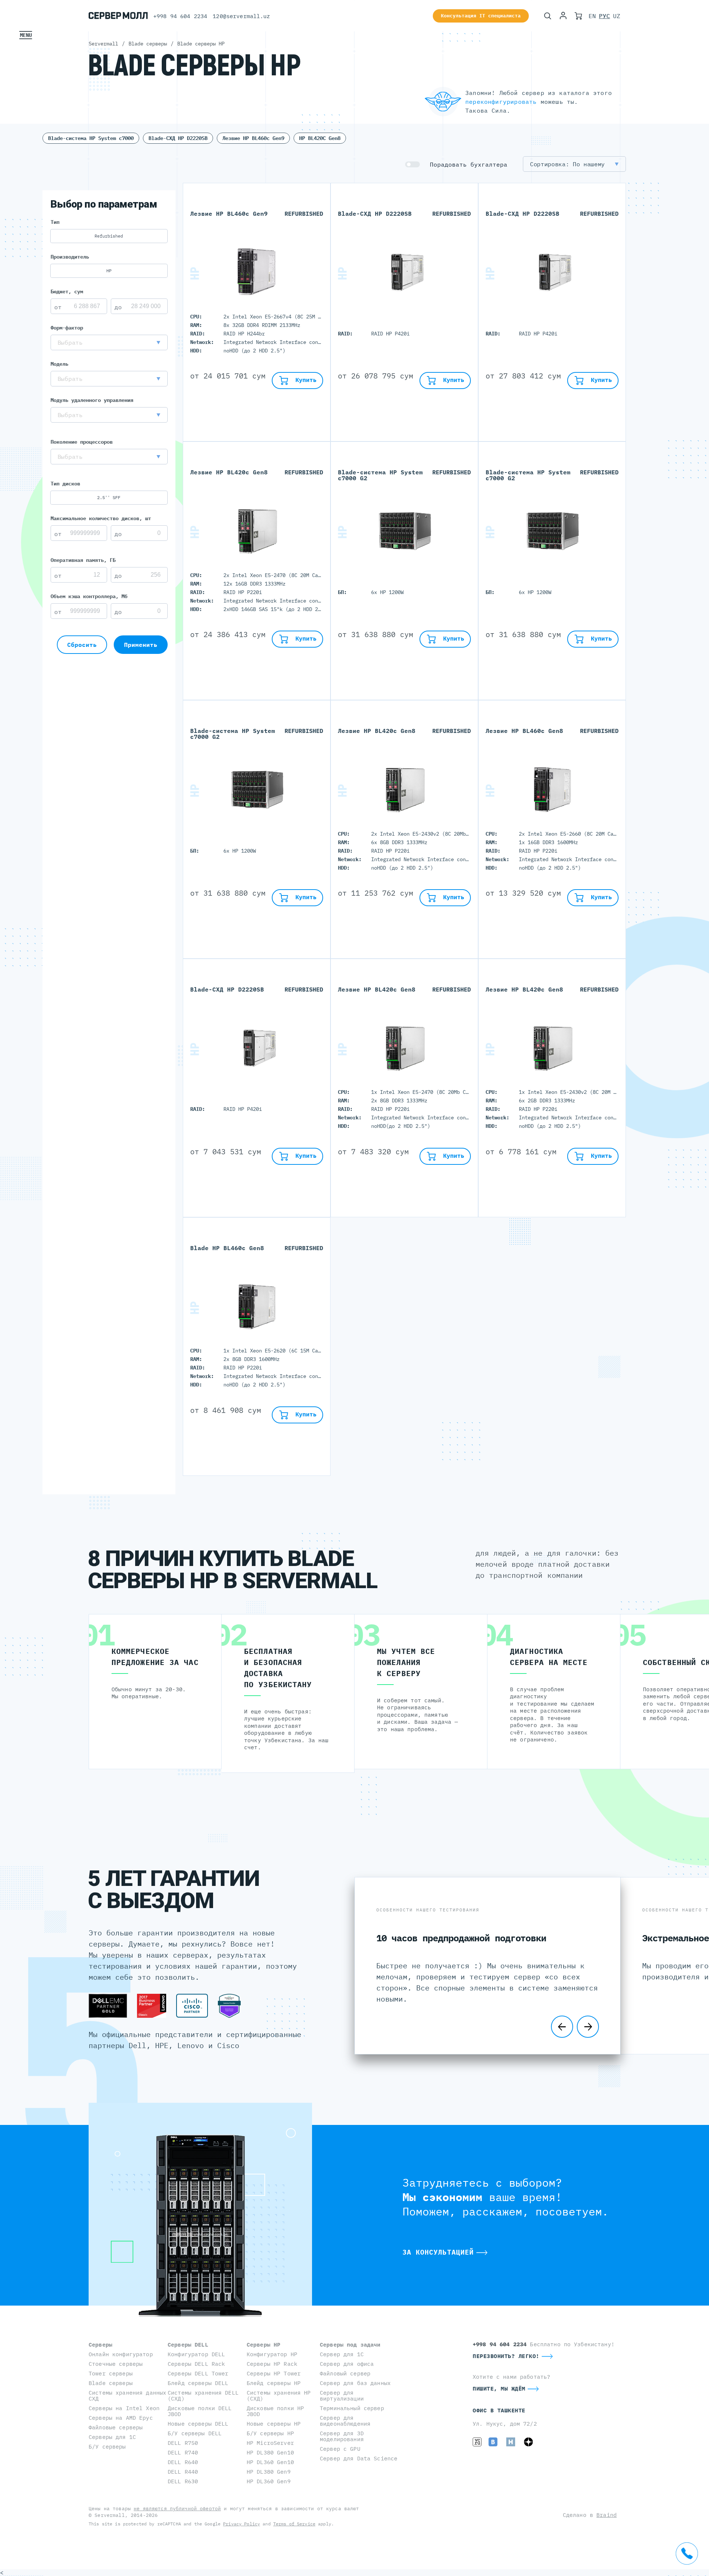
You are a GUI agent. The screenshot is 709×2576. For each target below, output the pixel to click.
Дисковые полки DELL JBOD (200, 2411)
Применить (141, 645)
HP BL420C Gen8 (320, 138)
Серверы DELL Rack (196, 2364)
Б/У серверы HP (270, 2433)
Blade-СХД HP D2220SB (178, 138)
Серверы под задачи (350, 2345)
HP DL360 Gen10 (270, 2462)
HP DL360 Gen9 (269, 2481)
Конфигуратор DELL (196, 2354)
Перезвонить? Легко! (506, 2356)
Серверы (100, 2345)
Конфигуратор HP (272, 2354)
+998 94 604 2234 (180, 16)
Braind (607, 2515)
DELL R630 (183, 2481)
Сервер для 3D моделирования (342, 2436)
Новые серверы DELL (198, 2424)
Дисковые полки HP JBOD (275, 2411)
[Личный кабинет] (563, 16)
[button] (109, 342)
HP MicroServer (270, 2443)
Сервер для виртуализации (342, 2396)
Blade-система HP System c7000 (91, 138)
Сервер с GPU (340, 2449)
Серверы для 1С (112, 2437)
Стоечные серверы (116, 2364)
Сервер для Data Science (359, 2458)
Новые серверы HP (274, 2424)
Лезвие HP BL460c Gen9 (253, 138)
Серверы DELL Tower (198, 2373)
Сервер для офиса (347, 2364)
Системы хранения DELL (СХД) (203, 2396)
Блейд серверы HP (274, 2383)
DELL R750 (183, 2443)
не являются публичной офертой (177, 2509)
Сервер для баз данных (355, 2383)
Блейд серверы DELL (198, 2383)
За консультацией (438, 2252)
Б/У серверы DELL (195, 2433)
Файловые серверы (116, 2427)
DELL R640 (183, 2462)
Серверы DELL (188, 2345)
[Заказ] (578, 16)
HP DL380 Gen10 (270, 2452)
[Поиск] (548, 16)
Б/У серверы (107, 2447)
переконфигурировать (501, 102)
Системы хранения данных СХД (127, 2396)
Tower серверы (111, 2373)
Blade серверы (111, 2383)
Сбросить (82, 645)
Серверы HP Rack (272, 2364)
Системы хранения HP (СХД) (279, 2396)
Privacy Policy (242, 2524)
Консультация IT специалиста (481, 16)
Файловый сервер (345, 2373)
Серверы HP (263, 2345)
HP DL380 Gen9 (269, 2472)
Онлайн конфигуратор (121, 2354)
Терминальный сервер (352, 2408)
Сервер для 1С (342, 2354)
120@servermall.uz (241, 16)
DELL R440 (183, 2472)
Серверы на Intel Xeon (124, 2408)
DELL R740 (183, 2452)
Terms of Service (294, 2524)
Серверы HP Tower (274, 2373)
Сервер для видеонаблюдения (345, 2421)
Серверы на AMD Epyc (121, 2418)
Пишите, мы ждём (499, 2389)
